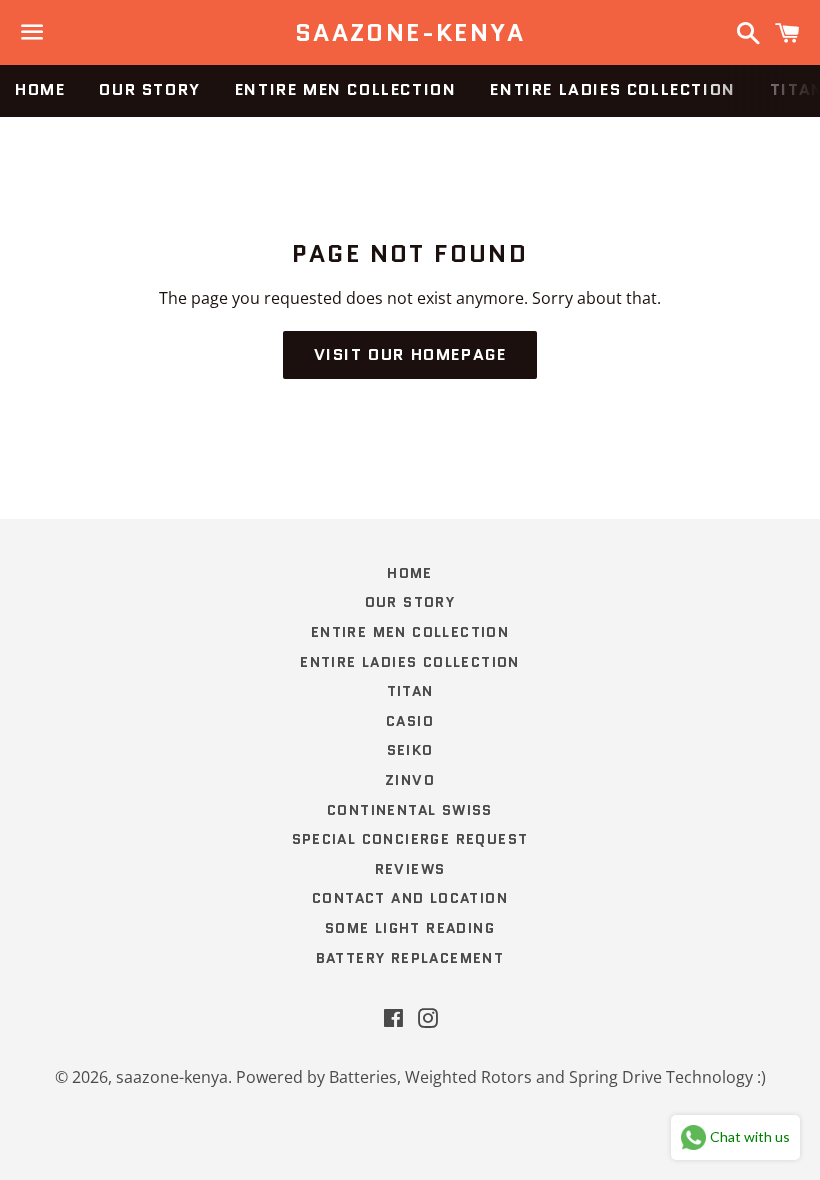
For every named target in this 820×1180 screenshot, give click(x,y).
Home (40, 89)
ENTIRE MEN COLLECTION (346, 89)
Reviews (410, 869)
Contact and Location (410, 898)
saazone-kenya (410, 33)
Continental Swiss (410, 810)
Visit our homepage (410, 354)
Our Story (149, 89)
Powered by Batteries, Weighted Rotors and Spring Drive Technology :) (501, 1077)
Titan (410, 691)
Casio (410, 721)
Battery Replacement (410, 958)
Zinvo (410, 780)
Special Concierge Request (410, 839)
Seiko (410, 750)
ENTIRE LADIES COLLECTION (612, 89)
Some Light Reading (410, 928)
